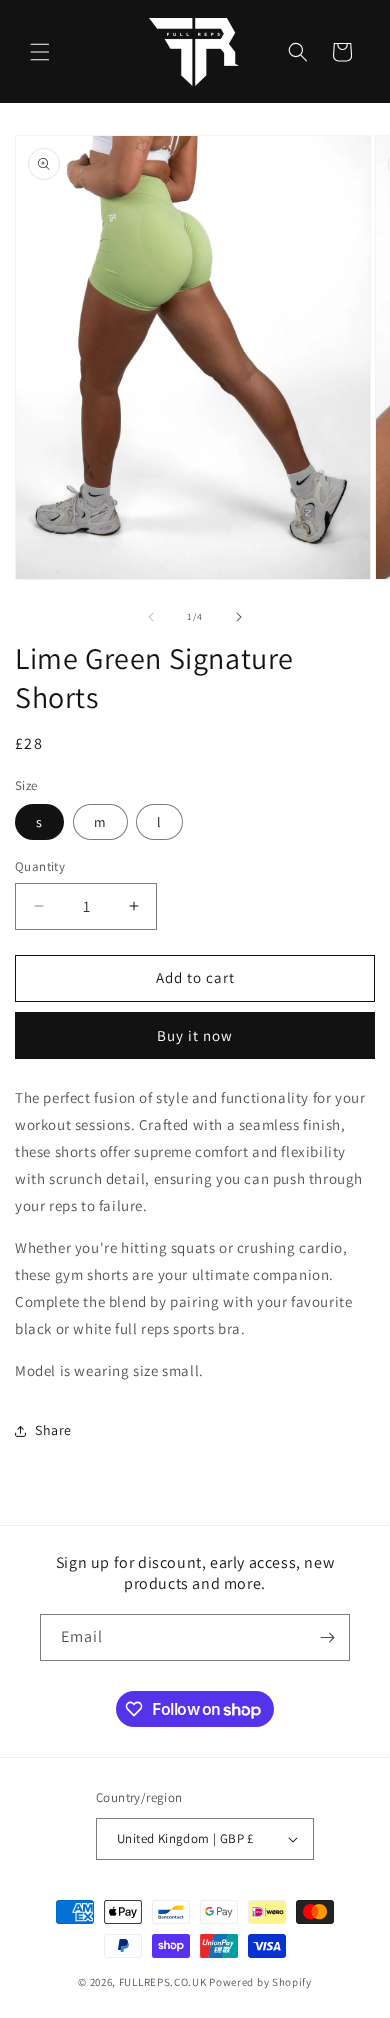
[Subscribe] (327, 1637)
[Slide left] (151, 617)
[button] (40, 52)
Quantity (40, 866)
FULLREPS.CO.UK (163, 1982)
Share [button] (53, 1430)
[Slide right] (239, 617)
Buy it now (195, 1035)
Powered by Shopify (260, 1982)
